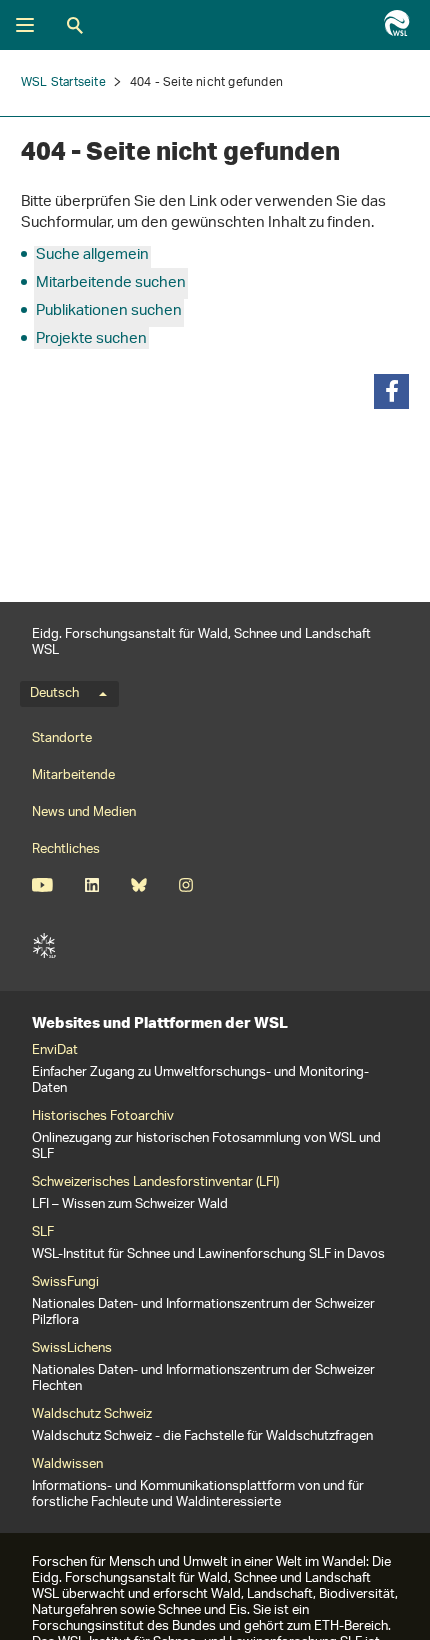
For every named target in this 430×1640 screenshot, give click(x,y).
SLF (44, 946)
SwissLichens (72, 1349)
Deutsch (54, 694)
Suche (75, 25)
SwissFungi (65, 1283)
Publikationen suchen (109, 311)
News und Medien (84, 812)
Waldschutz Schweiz (92, 1415)
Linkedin (91, 885)
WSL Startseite (63, 82)
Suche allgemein (92, 255)
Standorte (62, 738)
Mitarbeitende (73, 775)
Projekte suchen (91, 339)
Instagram (185, 885)
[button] (391, 391)
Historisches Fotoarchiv (103, 1117)
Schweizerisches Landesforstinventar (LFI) (155, 1183)
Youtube (42, 885)
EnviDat (55, 1051)
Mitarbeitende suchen (111, 283)
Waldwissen (67, 1465)
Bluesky (138, 885)
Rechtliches (66, 849)
